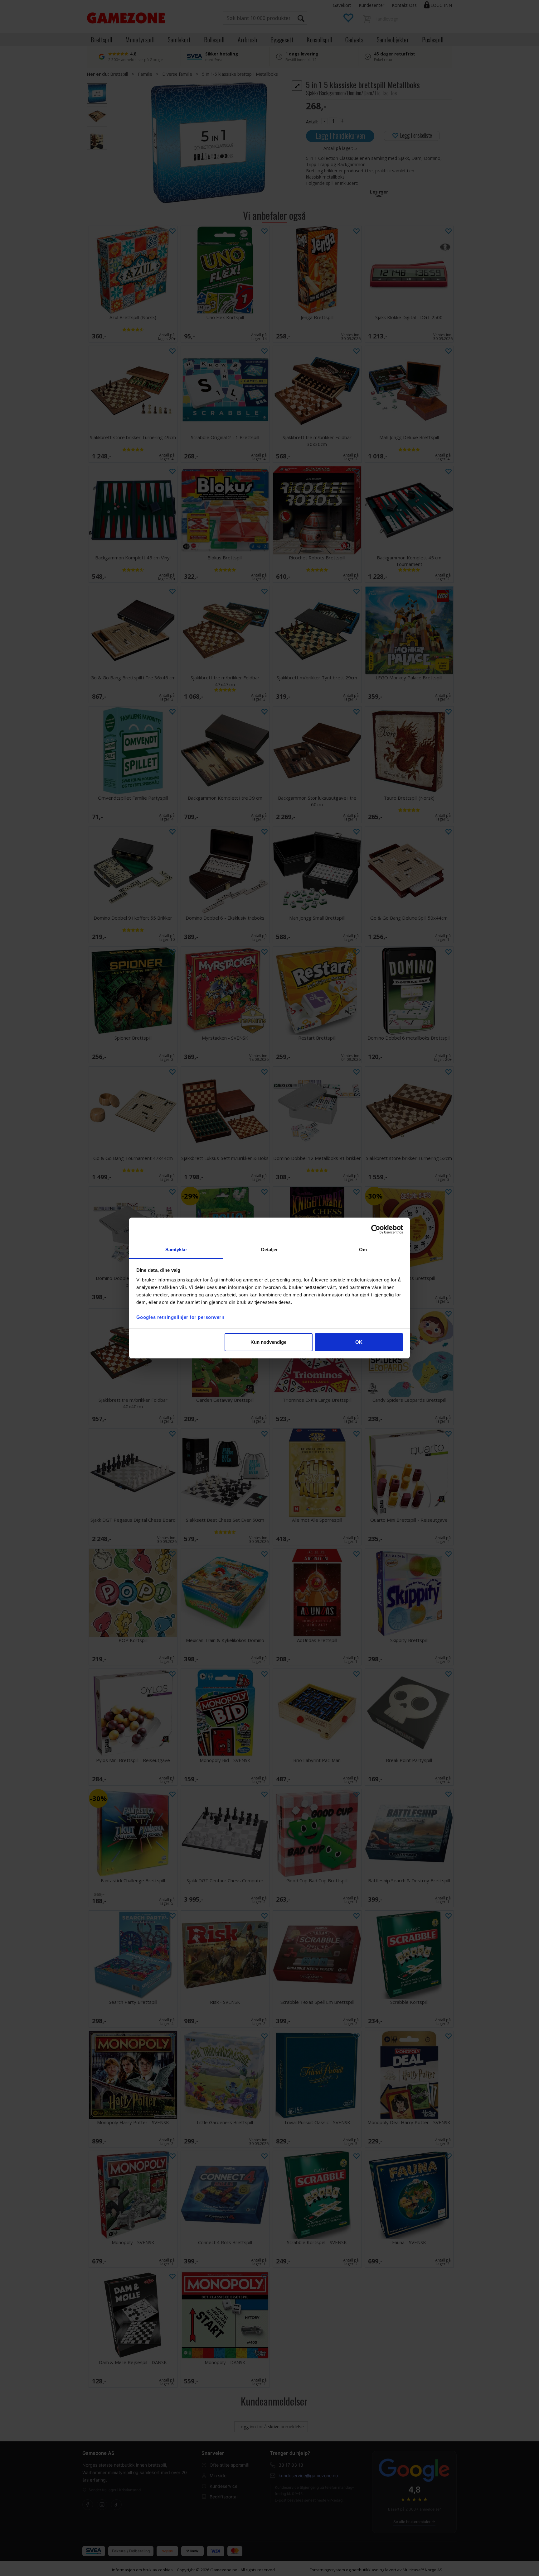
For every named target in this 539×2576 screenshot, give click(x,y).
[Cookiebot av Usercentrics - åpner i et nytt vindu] (376, 1229)
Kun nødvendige (268, 1342)
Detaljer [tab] (270, 1250)
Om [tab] (363, 1250)
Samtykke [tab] (176, 1250)
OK (359, 1342)
